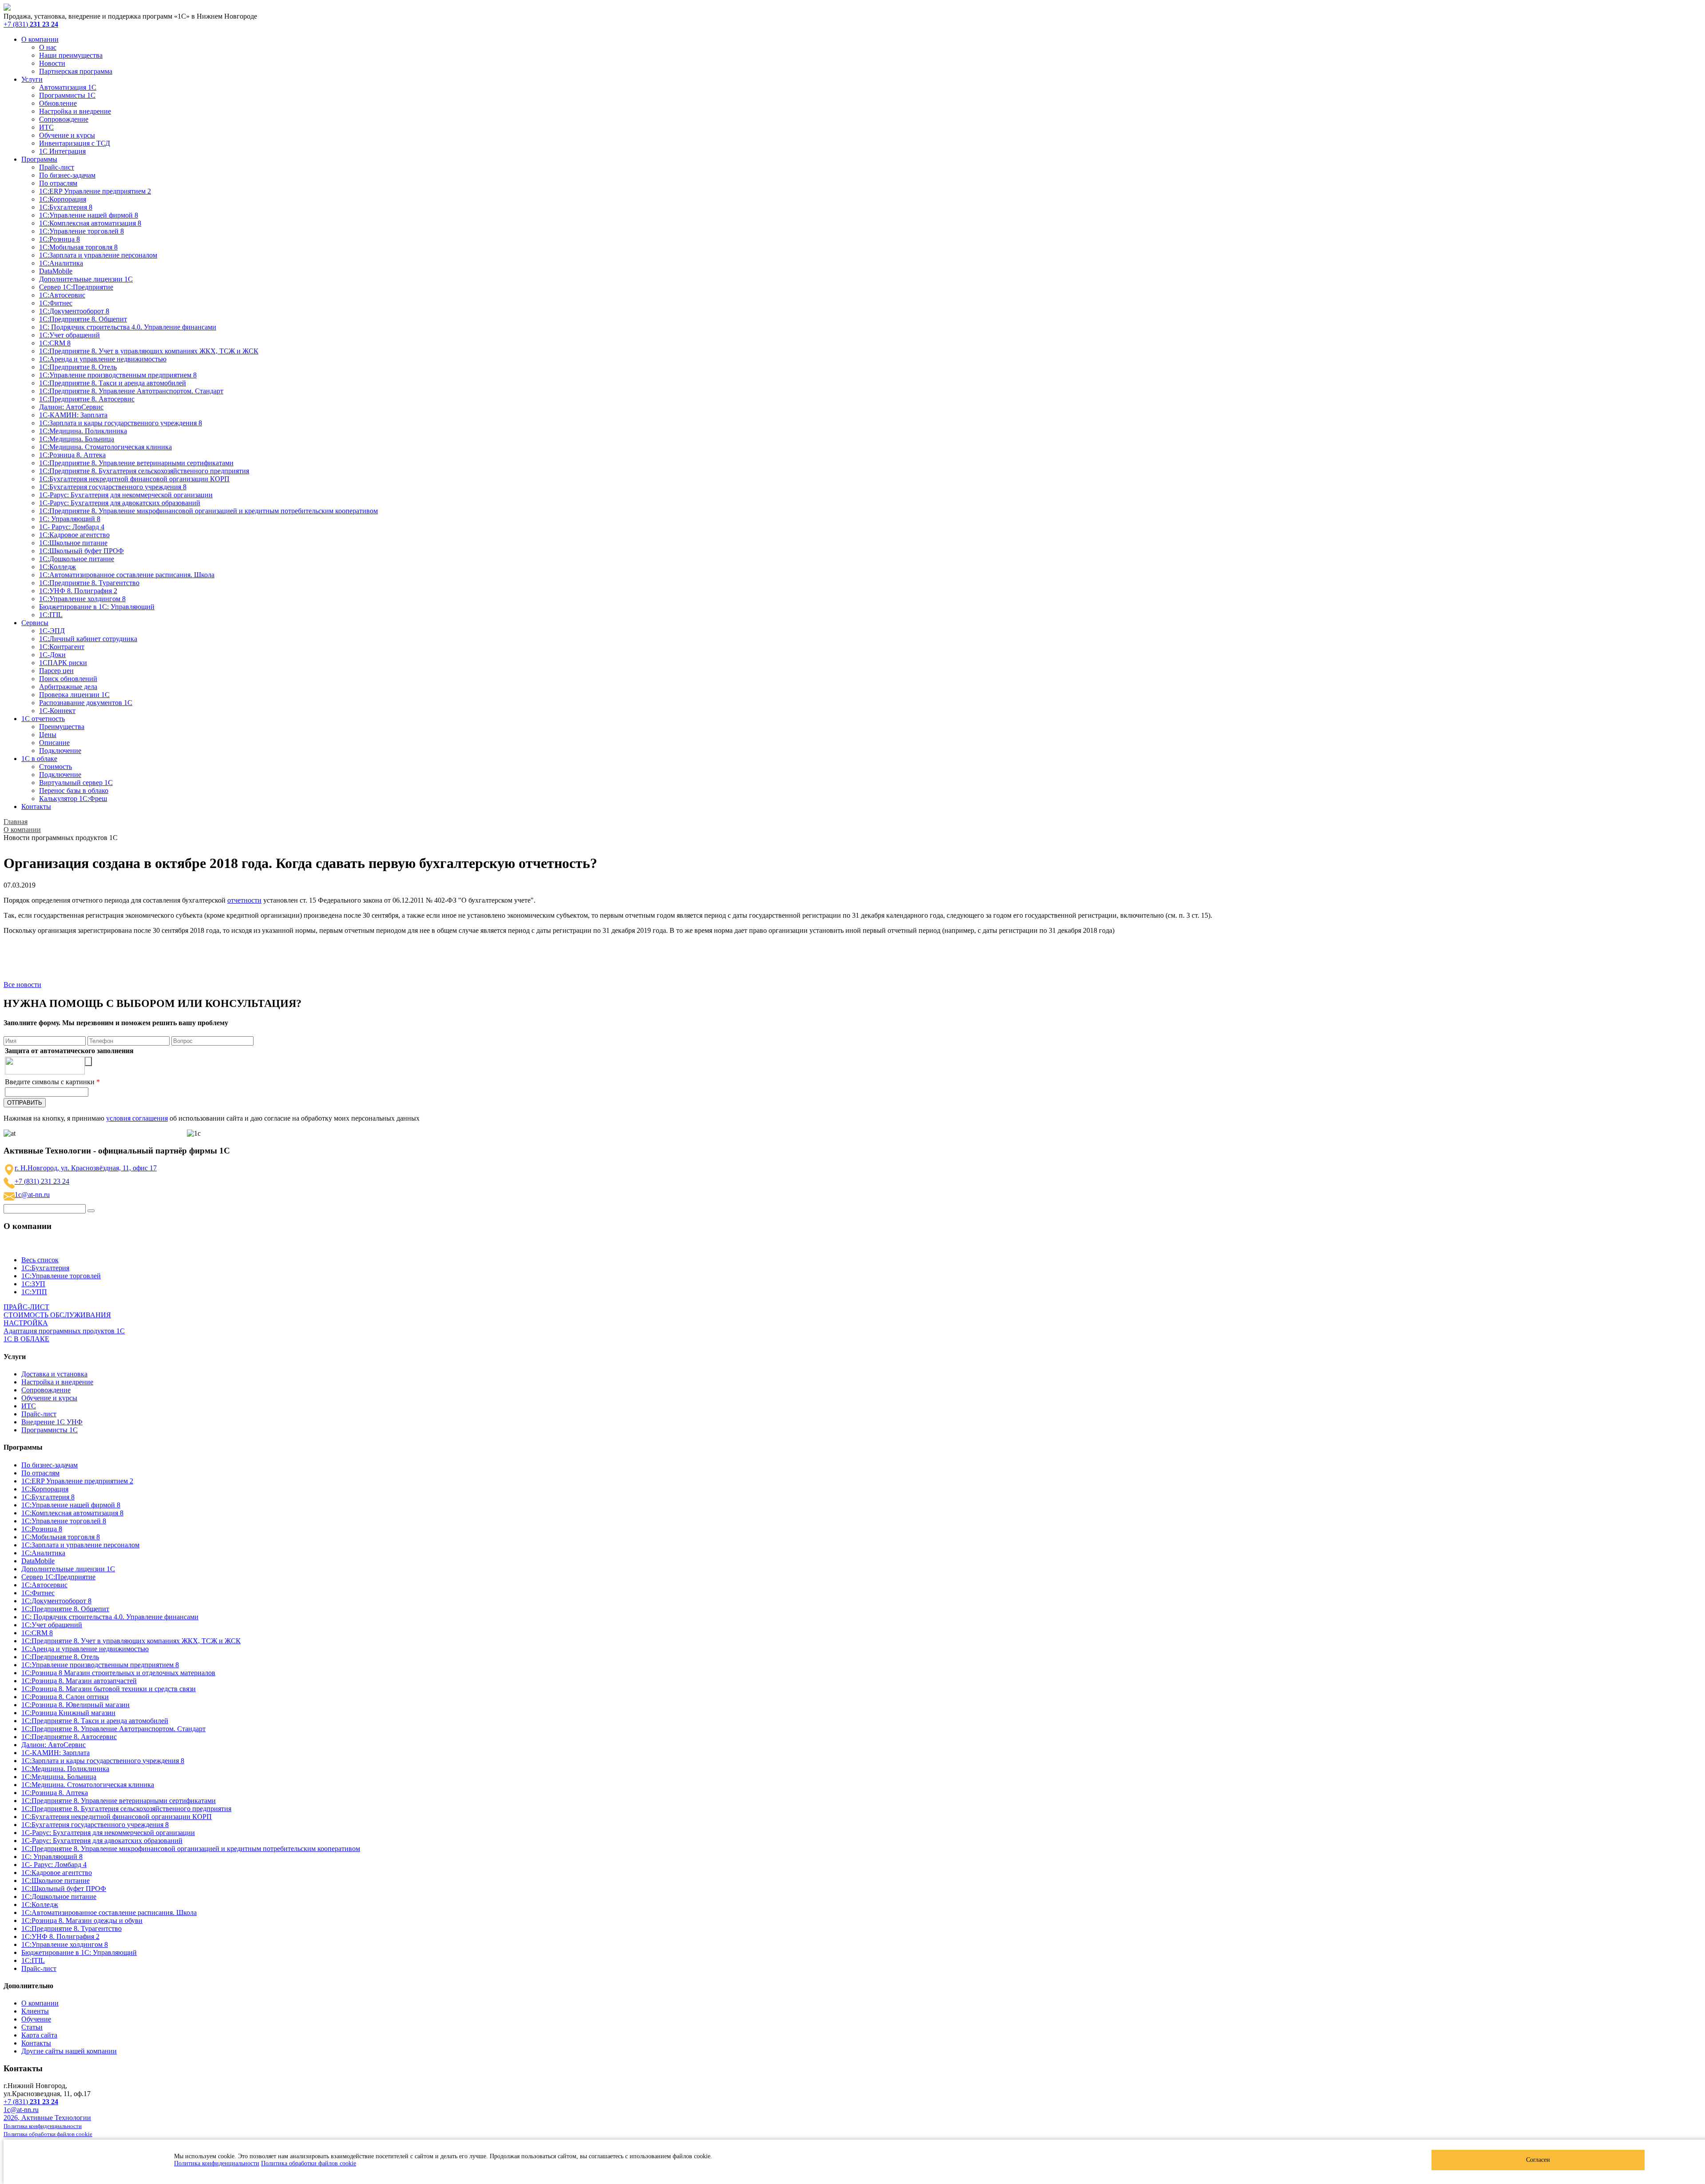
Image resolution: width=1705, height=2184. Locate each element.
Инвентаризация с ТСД (75, 143)
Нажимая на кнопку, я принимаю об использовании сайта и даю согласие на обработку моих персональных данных (212, 1118)
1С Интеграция (62, 151)
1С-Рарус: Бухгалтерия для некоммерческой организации (126, 495)
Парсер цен (56, 671)
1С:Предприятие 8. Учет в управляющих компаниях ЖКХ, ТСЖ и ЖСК (149, 351)
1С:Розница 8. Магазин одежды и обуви (82, 1920)
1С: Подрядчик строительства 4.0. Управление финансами (128, 327)
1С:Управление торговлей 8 (81, 231)
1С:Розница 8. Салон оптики (65, 1697)
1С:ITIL (51, 615)
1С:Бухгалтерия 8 (66, 207)
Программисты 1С (67, 95)
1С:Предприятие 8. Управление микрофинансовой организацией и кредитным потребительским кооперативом (208, 511)
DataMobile (56, 271)
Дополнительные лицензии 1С (86, 279)
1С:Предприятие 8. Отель (78, 367)
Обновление (58, 103)
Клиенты (35, 2011)
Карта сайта (39, 2035)
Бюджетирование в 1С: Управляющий (97, 607)
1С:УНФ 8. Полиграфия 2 (78, 591)
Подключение (60, 751)
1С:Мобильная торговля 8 (78, 247)
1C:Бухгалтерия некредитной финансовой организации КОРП (134, 479)
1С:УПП (34, 1292)
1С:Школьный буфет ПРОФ (81, 551)
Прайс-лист (57, 167)
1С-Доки (52, 655)
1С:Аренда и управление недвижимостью (103, 359)
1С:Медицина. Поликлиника (83, 431)
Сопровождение (64, 119)
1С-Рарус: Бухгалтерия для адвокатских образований (120, 503)
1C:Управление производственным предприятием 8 (118, 375)
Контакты (36, 807)
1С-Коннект (57, 711)
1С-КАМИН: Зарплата (73, 415)
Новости (52, 63)
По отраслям (58, 183)
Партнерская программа (76, 71)
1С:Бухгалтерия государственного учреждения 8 (113, 487)
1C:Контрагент (62, 647)
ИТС (46, 127)
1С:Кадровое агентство (74, 535)
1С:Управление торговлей (61, 1276)
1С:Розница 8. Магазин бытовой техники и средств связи (109, 1689)
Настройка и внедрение (75, 111)
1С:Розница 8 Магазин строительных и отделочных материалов (118, 1673)
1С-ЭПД (52, 631)
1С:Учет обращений (69, 335)
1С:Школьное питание (73, 543)
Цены (48, 735)
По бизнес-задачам (67, 175)
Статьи (32, 2027)
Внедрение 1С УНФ (52, 1422)
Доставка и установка (54, 1374)
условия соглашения (137, 1118)
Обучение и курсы (67, 135)
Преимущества (62, 727)
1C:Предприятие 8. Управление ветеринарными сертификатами (136, 463)
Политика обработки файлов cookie (309, 2163)
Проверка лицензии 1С (74, 695)
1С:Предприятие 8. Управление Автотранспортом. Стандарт (131, 391)
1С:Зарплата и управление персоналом (98, 255)
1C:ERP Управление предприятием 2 (95, 191)
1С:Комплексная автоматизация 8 (90, 223)
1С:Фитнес (56, 303)
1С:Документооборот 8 (74, 311)
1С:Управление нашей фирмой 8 (89, 215)
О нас (48, 47)
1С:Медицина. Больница (77, 439)
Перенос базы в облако (74, 791)
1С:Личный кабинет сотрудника (88, 639)
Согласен (1538, 2160)
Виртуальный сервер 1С (76, 783)
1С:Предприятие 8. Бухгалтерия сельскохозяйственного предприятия (144, 471)
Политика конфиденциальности (217, 2163)
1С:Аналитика (61, 263)
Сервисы (35, 623)
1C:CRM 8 (55, 343)
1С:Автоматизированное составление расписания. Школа (127, 575)
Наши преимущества (71, 55)
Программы (39, 159)
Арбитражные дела (68, 687)
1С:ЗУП (33, 1284)
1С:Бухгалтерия (45, 1268)
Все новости (22, 985)
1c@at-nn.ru (32, 1195)
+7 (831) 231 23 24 (42, 1181)
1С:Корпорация (63, 199)
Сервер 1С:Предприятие (76, 287)
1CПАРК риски (63, 663)
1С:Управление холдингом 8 (82, 599)
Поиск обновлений (68, 679)
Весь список (40, 1260)
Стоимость (56, 767)
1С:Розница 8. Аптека (72, 455)
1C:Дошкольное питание (77, 559)
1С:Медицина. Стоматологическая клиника (105, 447)
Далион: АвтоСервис (71, 407)
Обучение (36, 2019)
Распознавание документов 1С (86, 703)
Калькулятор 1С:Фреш (73, 799)
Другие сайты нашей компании (69, 2051)
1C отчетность (43, 719)
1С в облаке (39, 759)
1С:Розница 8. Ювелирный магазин (75, 1705)
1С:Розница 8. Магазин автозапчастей (79, 1681)
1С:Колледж (57, 567)
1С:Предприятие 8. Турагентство (89, 583)
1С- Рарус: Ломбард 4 (72, 527)
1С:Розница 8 (59, 239)
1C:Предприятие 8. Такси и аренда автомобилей (113, 383)
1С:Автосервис (62, 295)
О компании (40, 39)
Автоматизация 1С (68, 87)
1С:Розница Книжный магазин (68, 1713)
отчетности (244, 900)
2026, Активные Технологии (47, 2118)
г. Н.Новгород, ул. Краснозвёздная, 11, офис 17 (86, 1168)
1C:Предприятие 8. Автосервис (87, 399)
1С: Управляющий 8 (70, 519)
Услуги (32, 79)
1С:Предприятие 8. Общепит (83, 319)
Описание (54, 743)
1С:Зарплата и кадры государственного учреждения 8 (121, 423)
